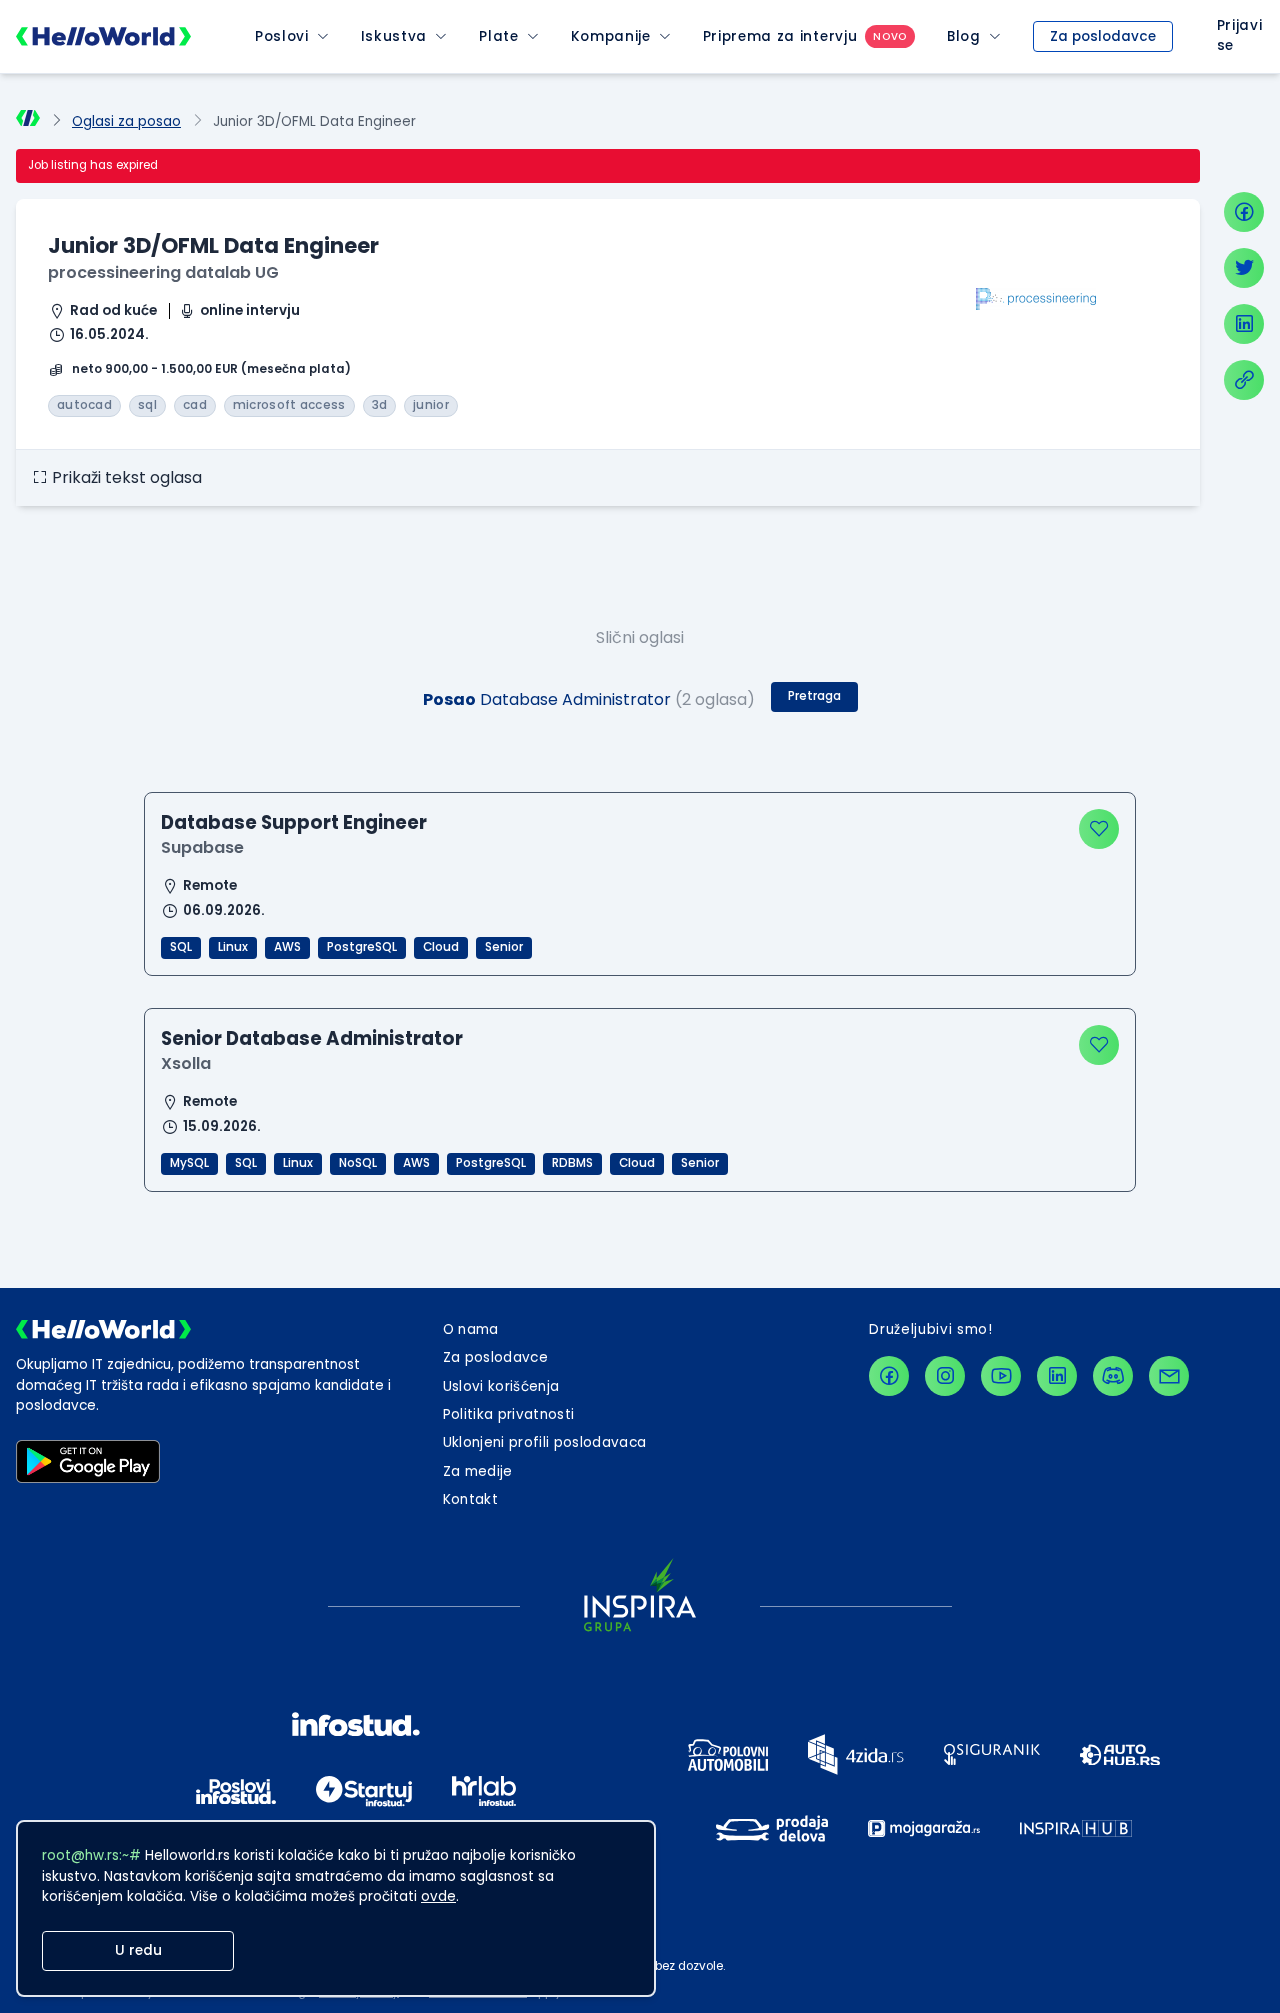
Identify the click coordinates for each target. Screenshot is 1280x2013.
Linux (233, 947)
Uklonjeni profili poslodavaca (545, 1442)
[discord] (1113, 1376)
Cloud (441, 947)
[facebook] (1244, 212)
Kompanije (611, 36)
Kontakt (470, 1499)
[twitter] (1244, 268)
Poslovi (282, 36)
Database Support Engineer (294, 822)
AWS (287, 947)
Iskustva (394, 36)
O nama (471, 1329)
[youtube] (1001, 1376)
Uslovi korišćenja (501, 1386)
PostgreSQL (362, 947)
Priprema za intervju (780, 36)
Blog (964, 36)
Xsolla (186, 1063)
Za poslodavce (1103, 36)
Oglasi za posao (126, 121)
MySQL (189, 1163)
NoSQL (358, 1163)
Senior (504, 947)
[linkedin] (1244, 324)
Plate (498, 36)
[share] (1244, 380)
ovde (438, 1896)
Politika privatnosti (509, 1414)
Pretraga (814, 696)
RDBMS (572, 1163)
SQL (181, 947)
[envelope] (1169, 1376)
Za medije (478, 1471)
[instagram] (945, 1376)
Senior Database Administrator (312, 1038)
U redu (138, 1950)
